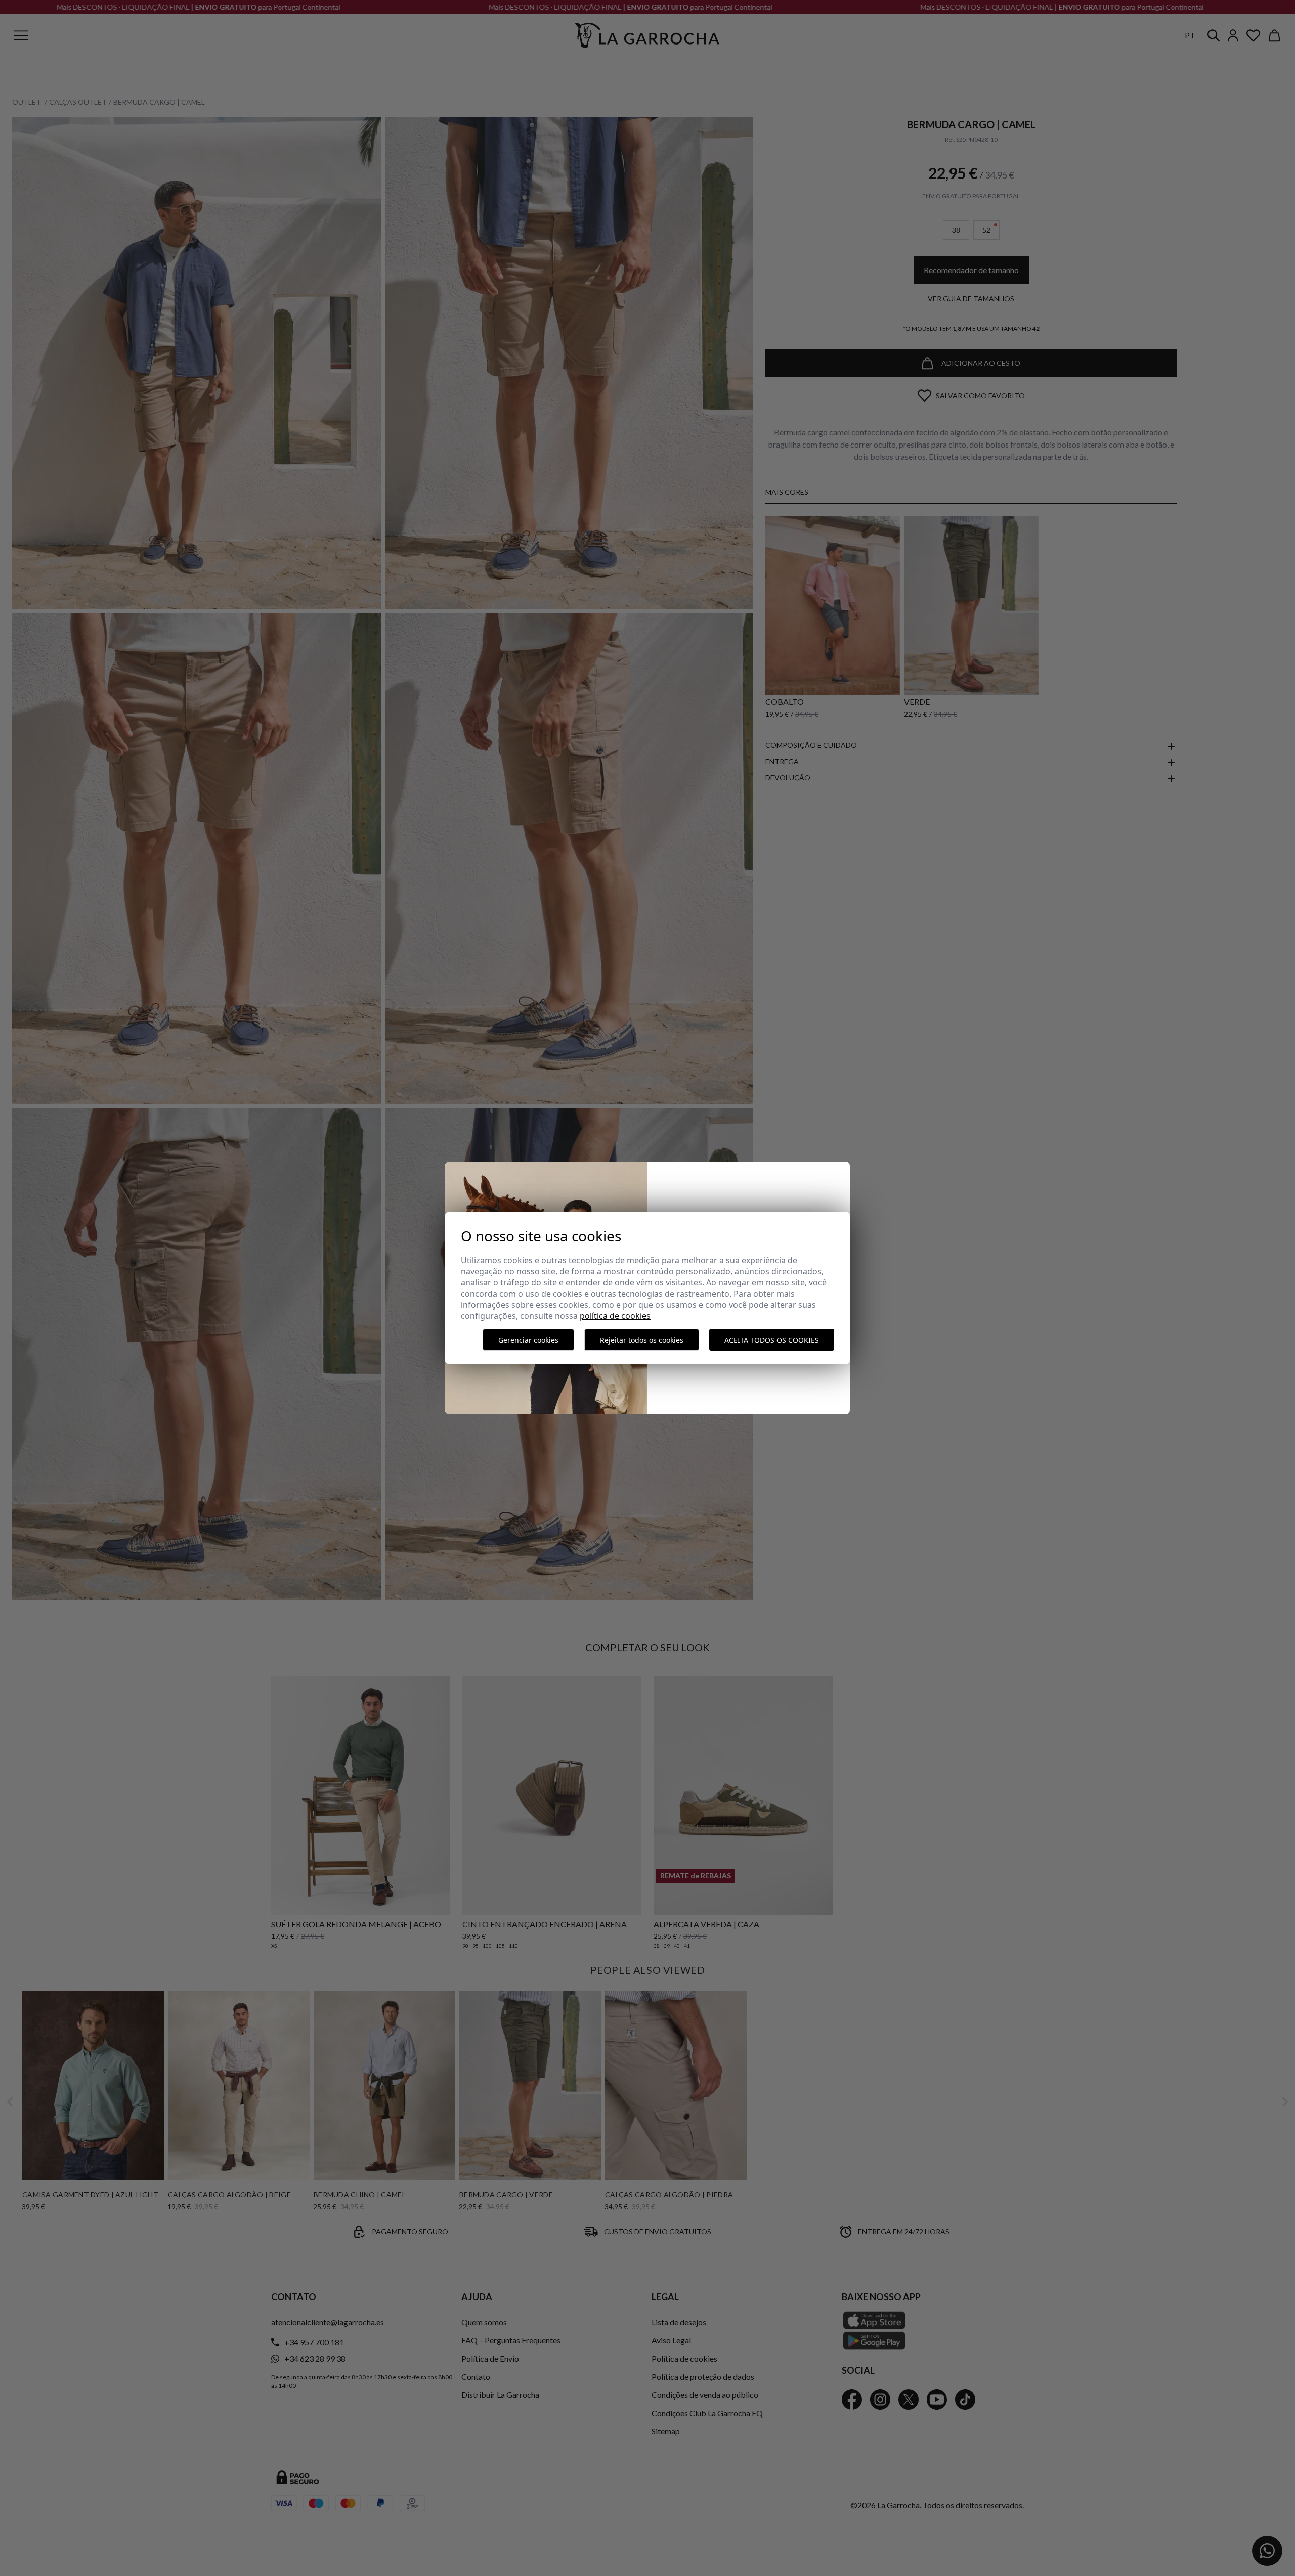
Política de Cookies (615, 1316)
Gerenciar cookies (528, 1340)
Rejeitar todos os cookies (642, 1340)
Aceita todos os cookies (772, 1340)
